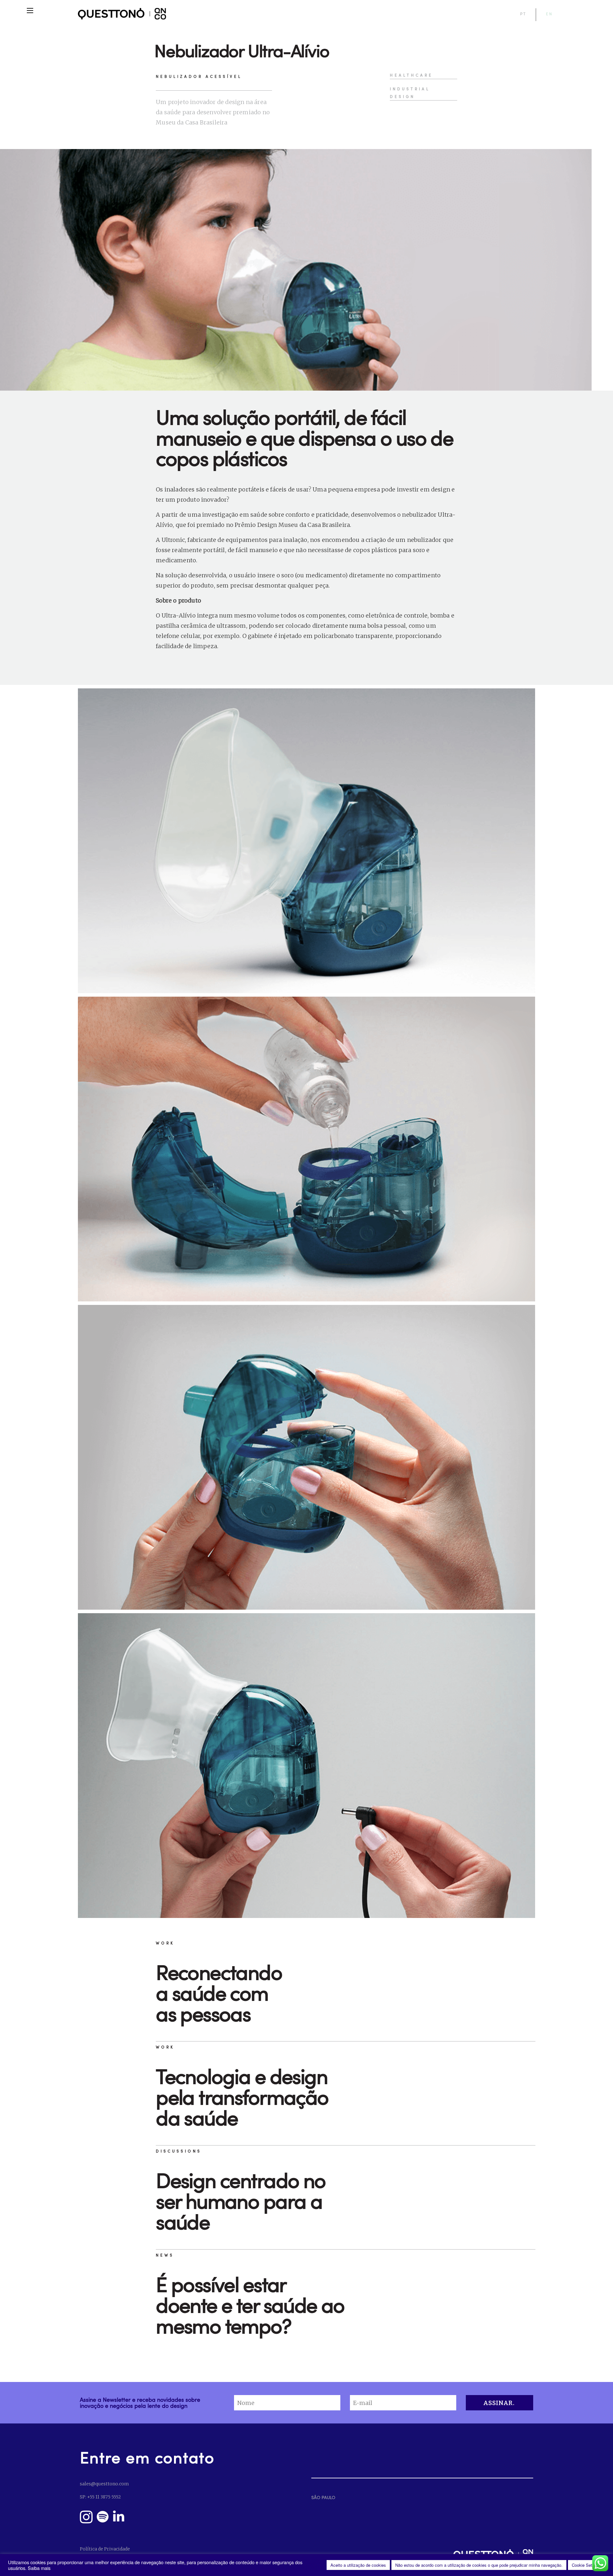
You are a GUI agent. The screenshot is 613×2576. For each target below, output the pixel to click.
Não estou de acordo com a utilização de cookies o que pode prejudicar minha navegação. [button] (479, 2565)
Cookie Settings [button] (587, 2565)
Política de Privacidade (105, 2549)
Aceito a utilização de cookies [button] (358, 2565)
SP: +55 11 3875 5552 (100, 2497)
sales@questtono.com (104, 2484)
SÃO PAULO (323, 2497)
